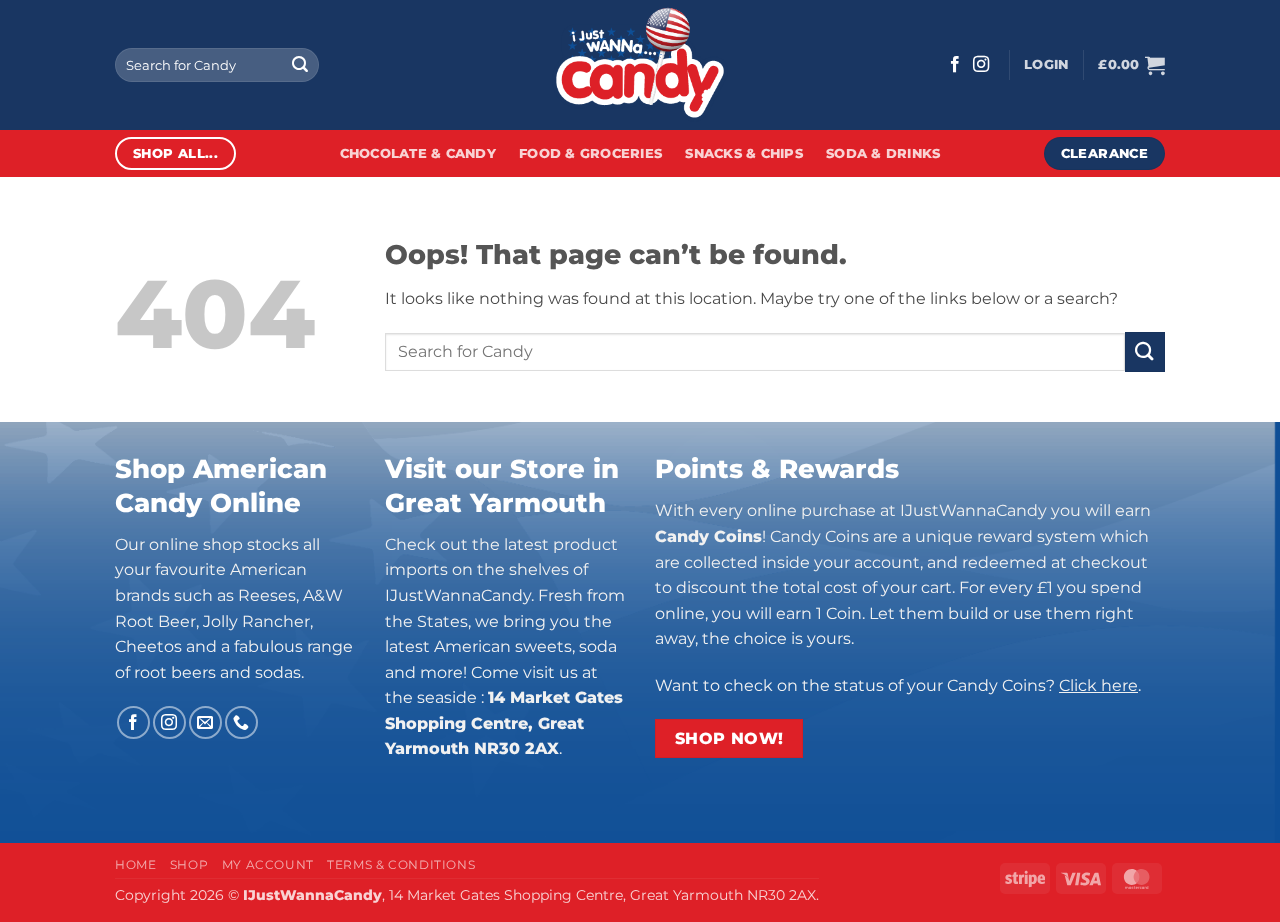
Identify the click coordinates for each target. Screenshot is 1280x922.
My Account (268, 864)
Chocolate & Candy (418, 153)
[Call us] (241, 722)
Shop (189, 864)
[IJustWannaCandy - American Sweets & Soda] (640, 65)
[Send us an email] (205, 722)
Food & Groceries (590, 153)
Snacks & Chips (744, 153)
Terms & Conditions (401, 864)
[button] (1046, 65)
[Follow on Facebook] (955, 65)
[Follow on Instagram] (981, 65)
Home (135, 864)
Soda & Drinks (883, 153)
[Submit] (300, 65)
